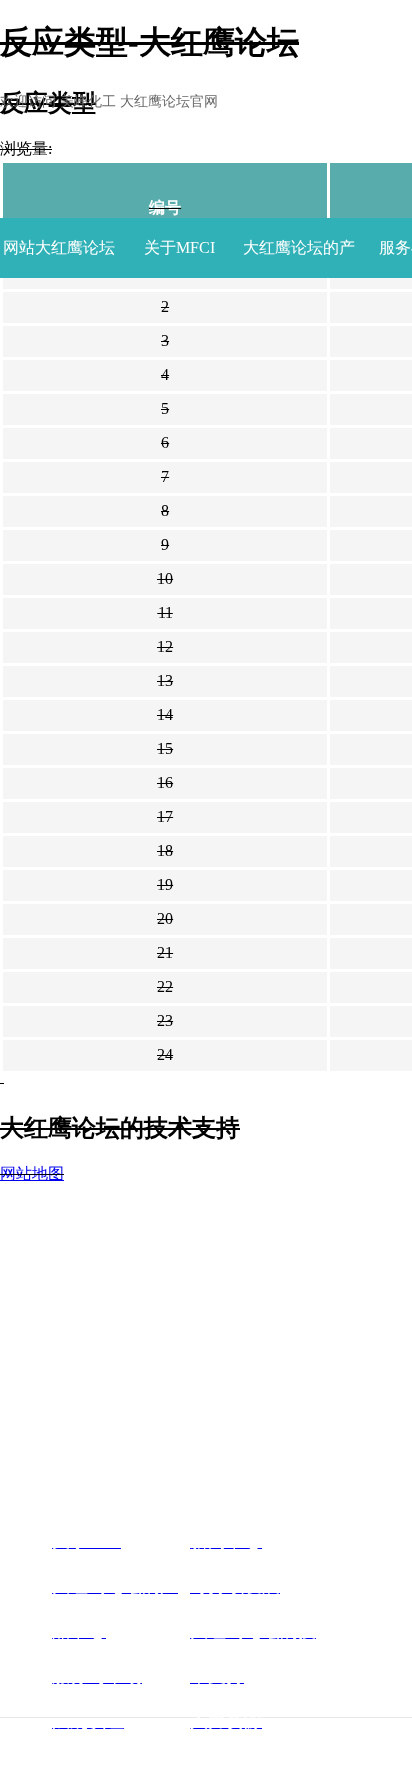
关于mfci (179, 247)
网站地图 (32, 1173)
